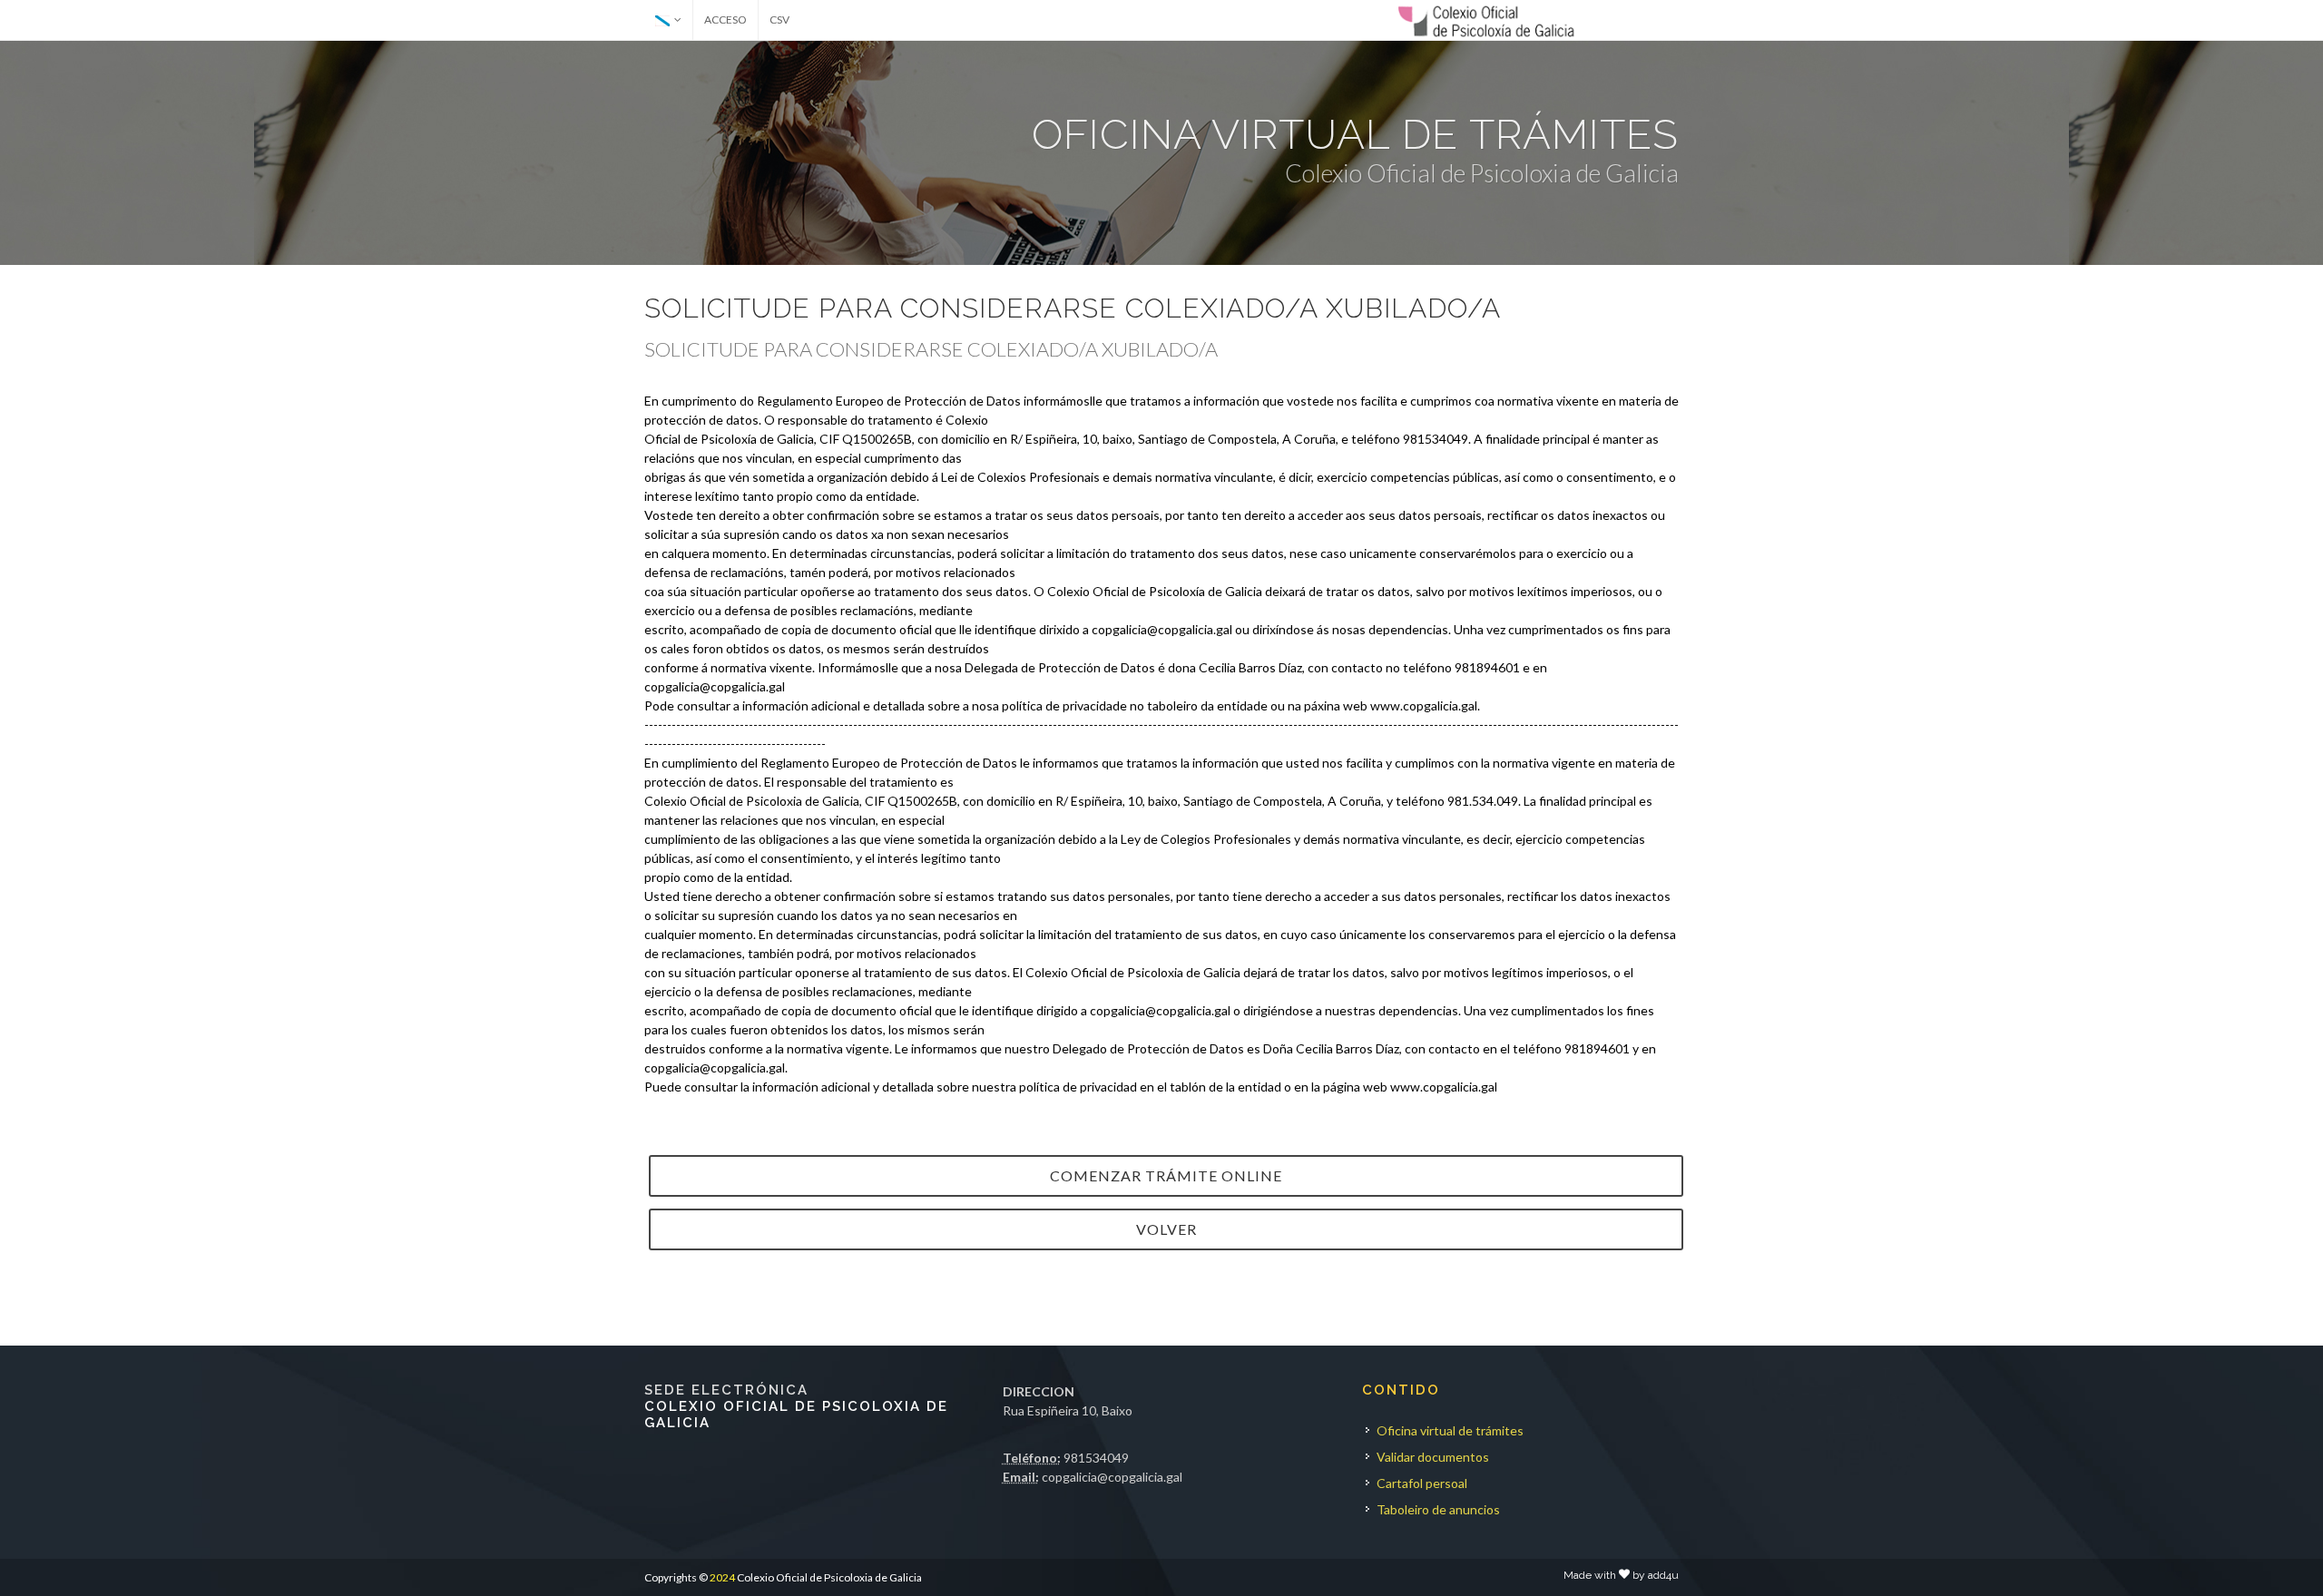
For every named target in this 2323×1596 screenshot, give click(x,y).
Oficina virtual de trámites (1450, 1430)
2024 (722, 1577)
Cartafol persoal (1422, 1483)
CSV (779, 20)
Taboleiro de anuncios (1438, 1509)
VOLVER (1166, 1229)
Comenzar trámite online (1166, 1175)
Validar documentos (1433, 1457)
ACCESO (725, 20)
